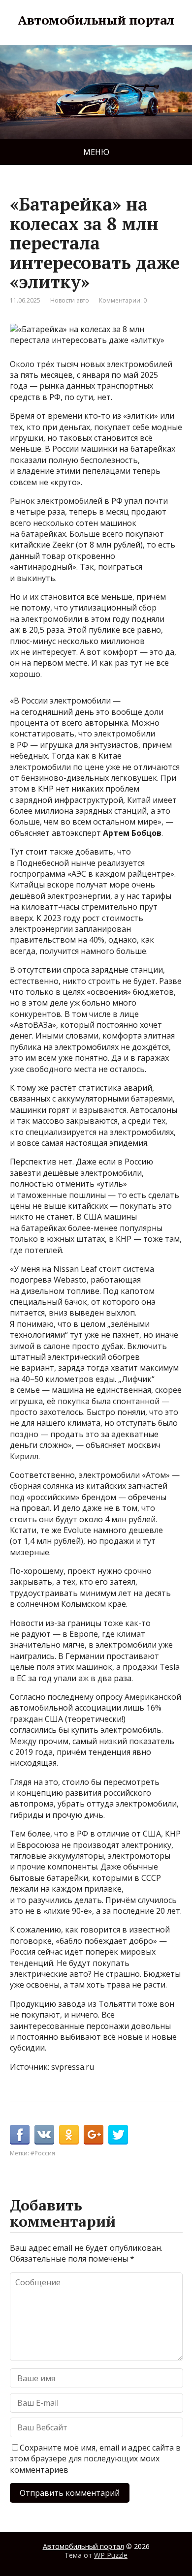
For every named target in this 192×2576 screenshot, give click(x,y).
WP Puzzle (111, 2555)
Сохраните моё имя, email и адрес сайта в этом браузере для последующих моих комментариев (95, 2459)
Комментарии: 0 (123, 300)
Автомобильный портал (96, 20)
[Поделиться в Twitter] (118, 2135)
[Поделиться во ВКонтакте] (44, 2135)
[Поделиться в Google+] (94, 2135)
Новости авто (70, 300)
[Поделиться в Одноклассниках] (69, 2135)
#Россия (43, 2153)
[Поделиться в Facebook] (20, 2135)
